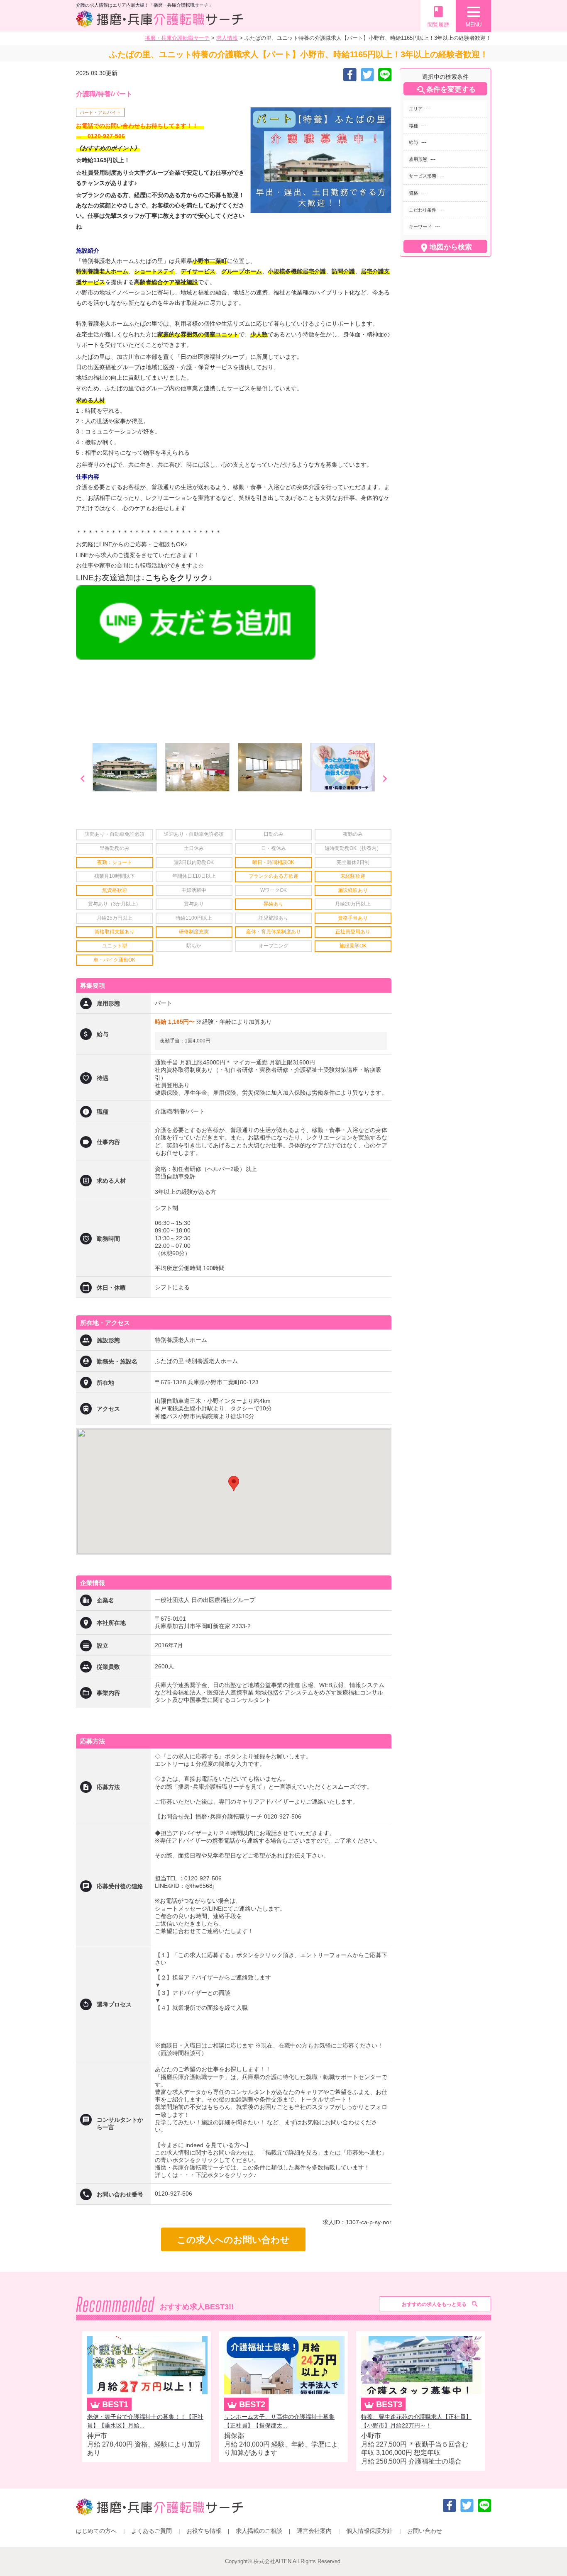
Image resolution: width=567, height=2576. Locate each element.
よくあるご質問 (152, 2531)
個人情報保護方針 (369, 2531)
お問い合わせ (425, 2531)
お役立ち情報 (204, 2531)
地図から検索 (445, 248)
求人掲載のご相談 (259, 2531)
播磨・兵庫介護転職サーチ (177, 38)
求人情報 (227, 38)
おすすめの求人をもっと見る (434, 2304)
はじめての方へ (96, 2531)
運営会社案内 (314, 2531)
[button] (234, 1484)
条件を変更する (446, 90)
